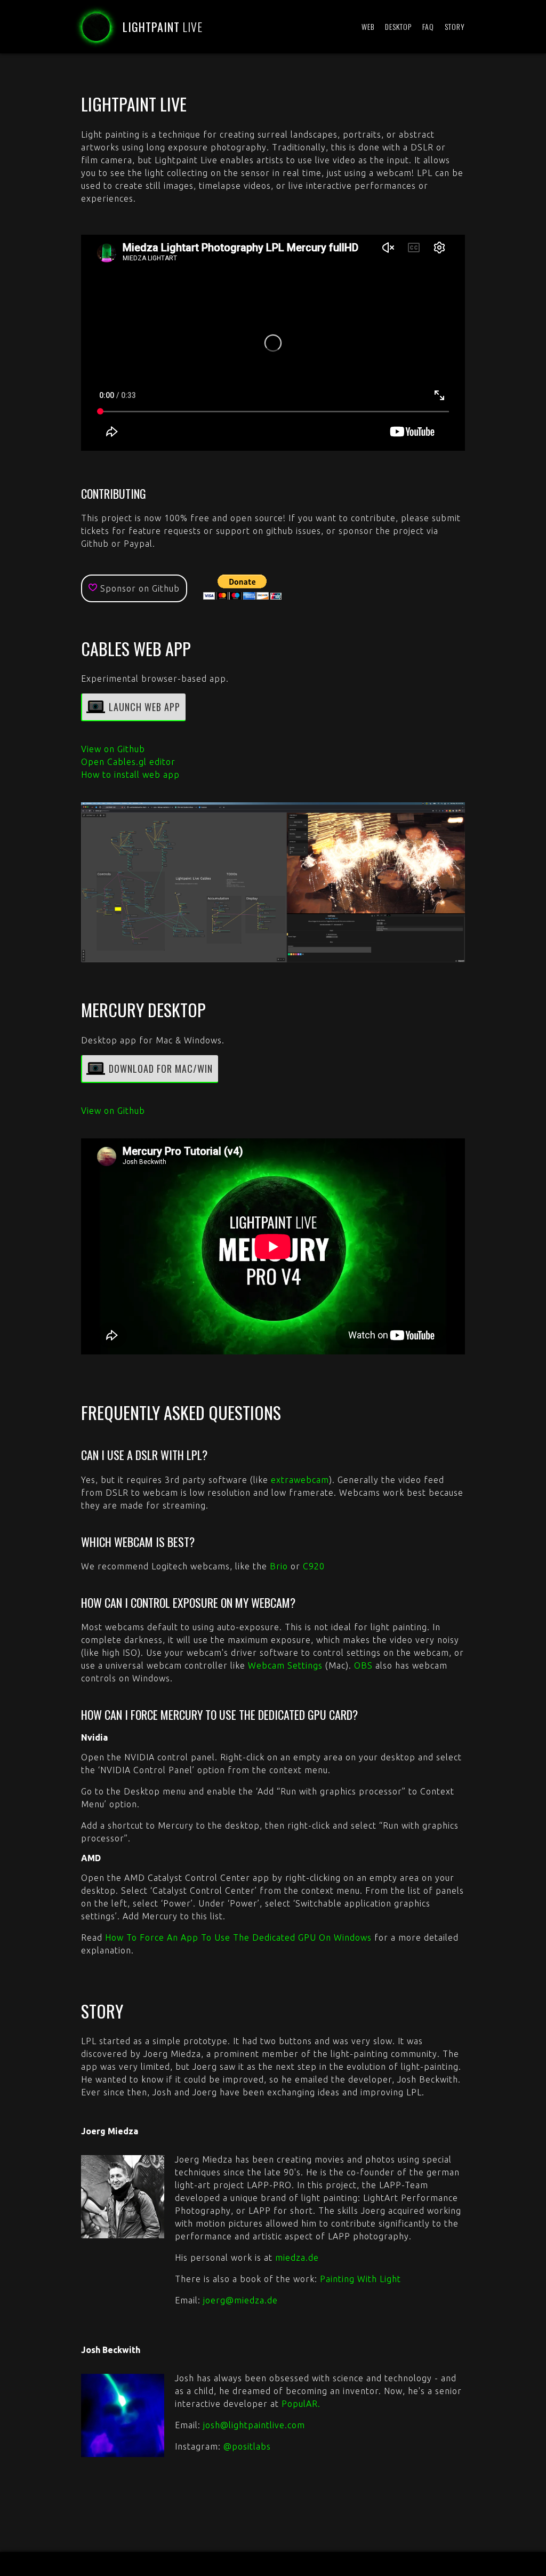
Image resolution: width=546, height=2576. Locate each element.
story (455, 26)
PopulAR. (301, 2404)
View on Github (113, 749)
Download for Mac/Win (161, 1068)
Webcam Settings (285, 1665)
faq (428, 26)
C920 (314, 1566)
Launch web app (144, 707)
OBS (363, 1665)
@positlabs (247, 2446)
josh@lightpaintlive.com (254, 2425)
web (368, 26)
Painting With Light (360, 2279)
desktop (398, 26)
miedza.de (297, 2258)
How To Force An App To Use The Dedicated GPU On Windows (238, 1937)
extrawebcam (300, 1480)
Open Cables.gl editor (128, 762)
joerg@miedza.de (240, 2300)
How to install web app (130, 775)
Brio (279, 1566)
